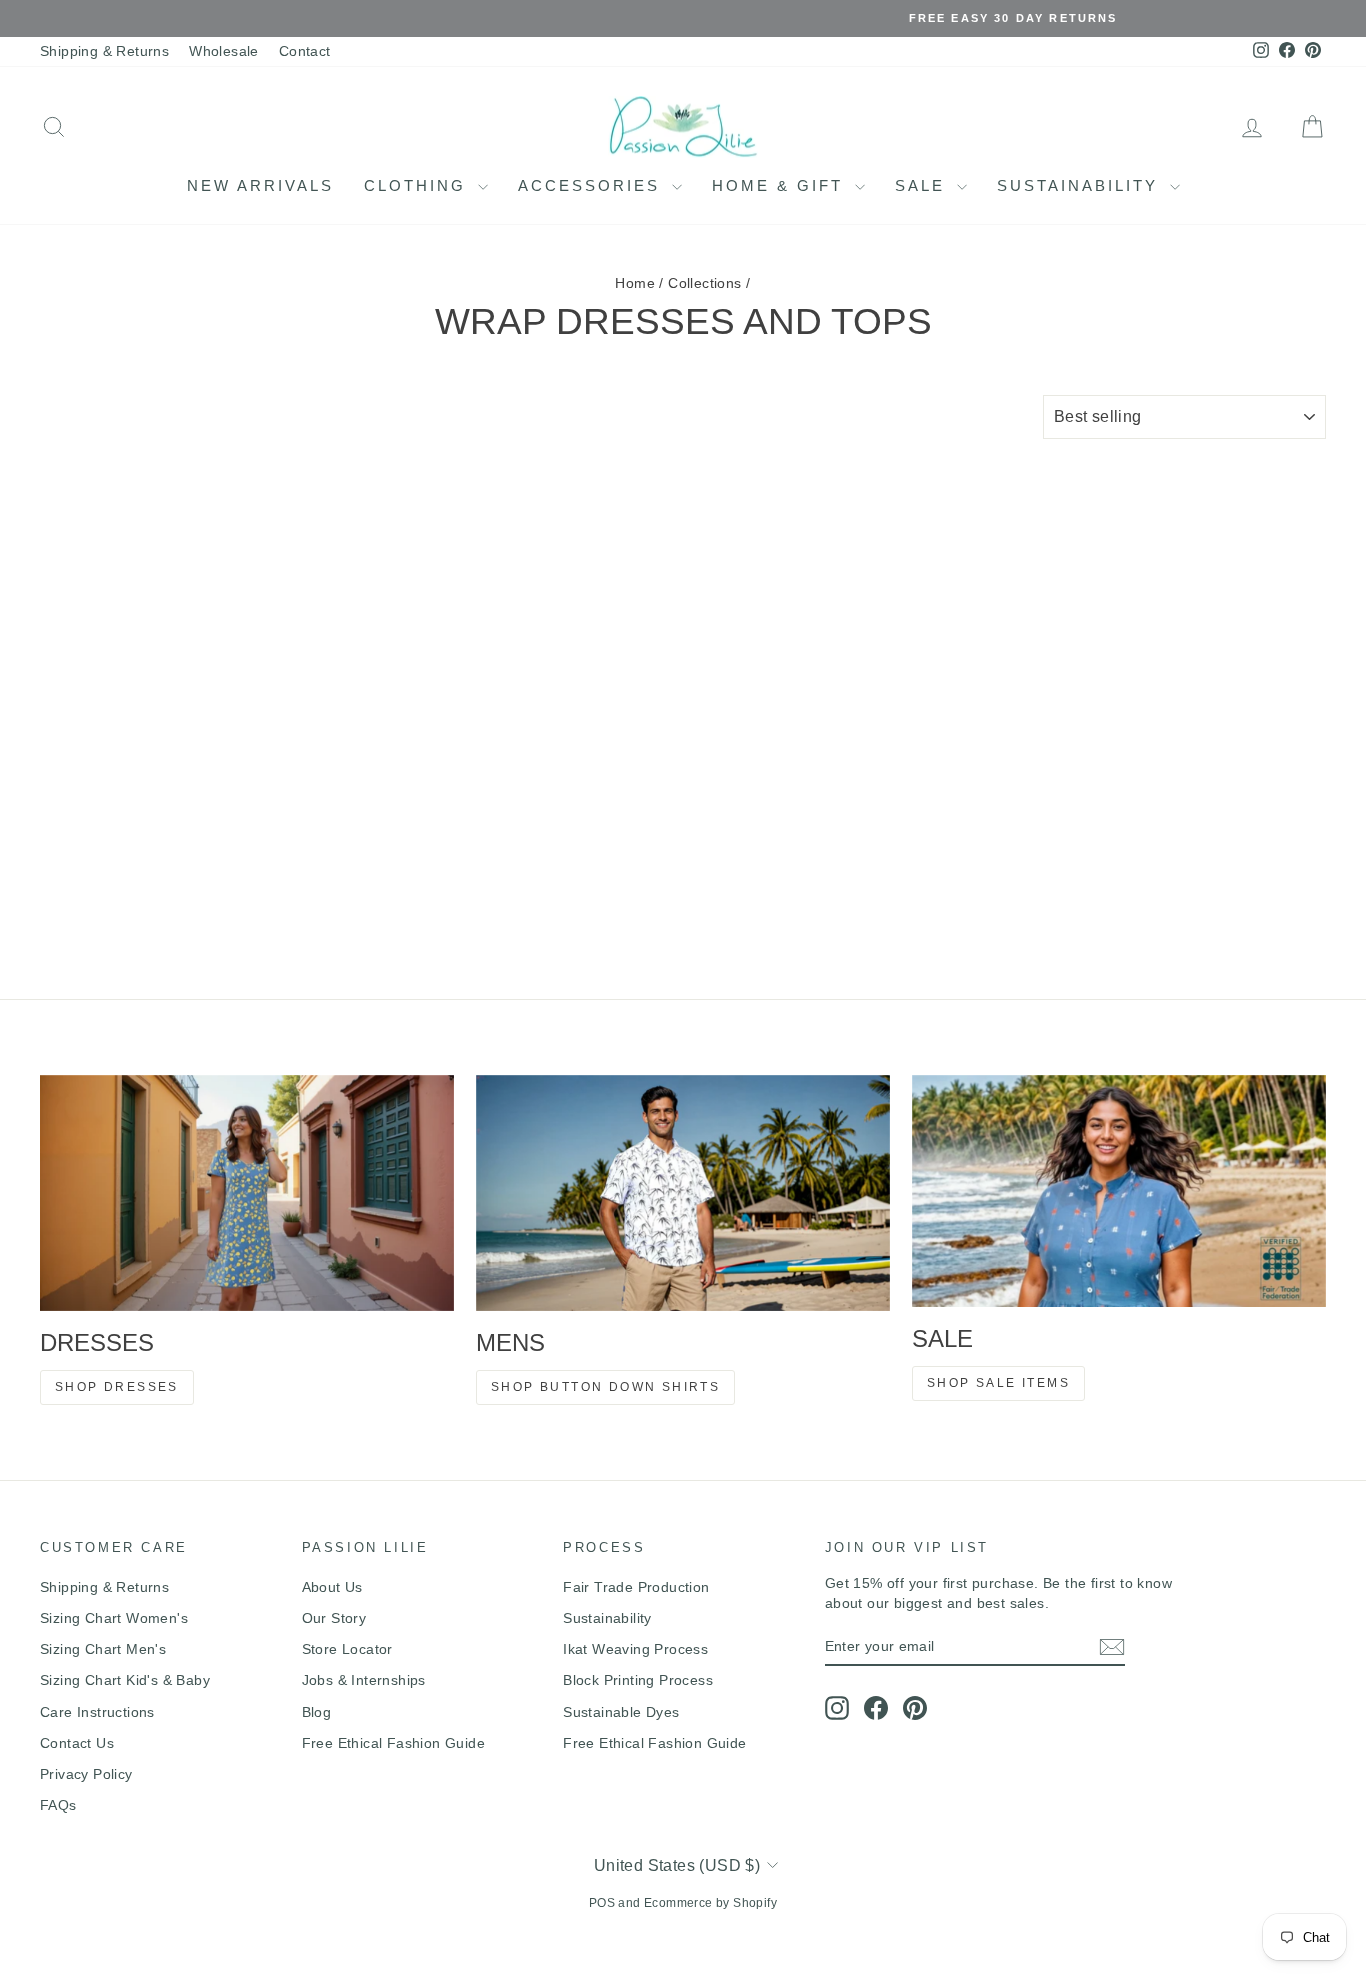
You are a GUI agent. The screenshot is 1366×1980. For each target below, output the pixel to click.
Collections (704, 283)
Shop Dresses (117, 1387)
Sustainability (1081, 185)
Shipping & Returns (104, 51)
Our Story (334, 1618)
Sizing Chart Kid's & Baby (125, 1680)
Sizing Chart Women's (114, 1618)
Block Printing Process (638, 1680)
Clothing (418, 185)
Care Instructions (97, 1712)
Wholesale (224, 51)
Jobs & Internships (364, 1680)
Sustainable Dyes (621, 1712)
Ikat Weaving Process (635, 1649)
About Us (332, 1587)
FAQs (58, 1805)
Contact (305, 51)
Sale (923, 185)
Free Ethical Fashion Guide (393, 1743)
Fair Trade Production (636, 1587)
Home (635, 283)
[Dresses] (247, 1193)
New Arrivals (260, 185)
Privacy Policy (86, 1774)
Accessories (592, 185)
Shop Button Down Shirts (605, 1387)
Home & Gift (781, 185)
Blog (317, 1712)
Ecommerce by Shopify (710, 1903)
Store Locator (347, 1649)
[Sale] (1119, 1191)
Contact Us (77, 1743)
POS (602, 1903)
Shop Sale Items (998, 1383)
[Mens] (683, 1193)
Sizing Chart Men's (103, 1649)
